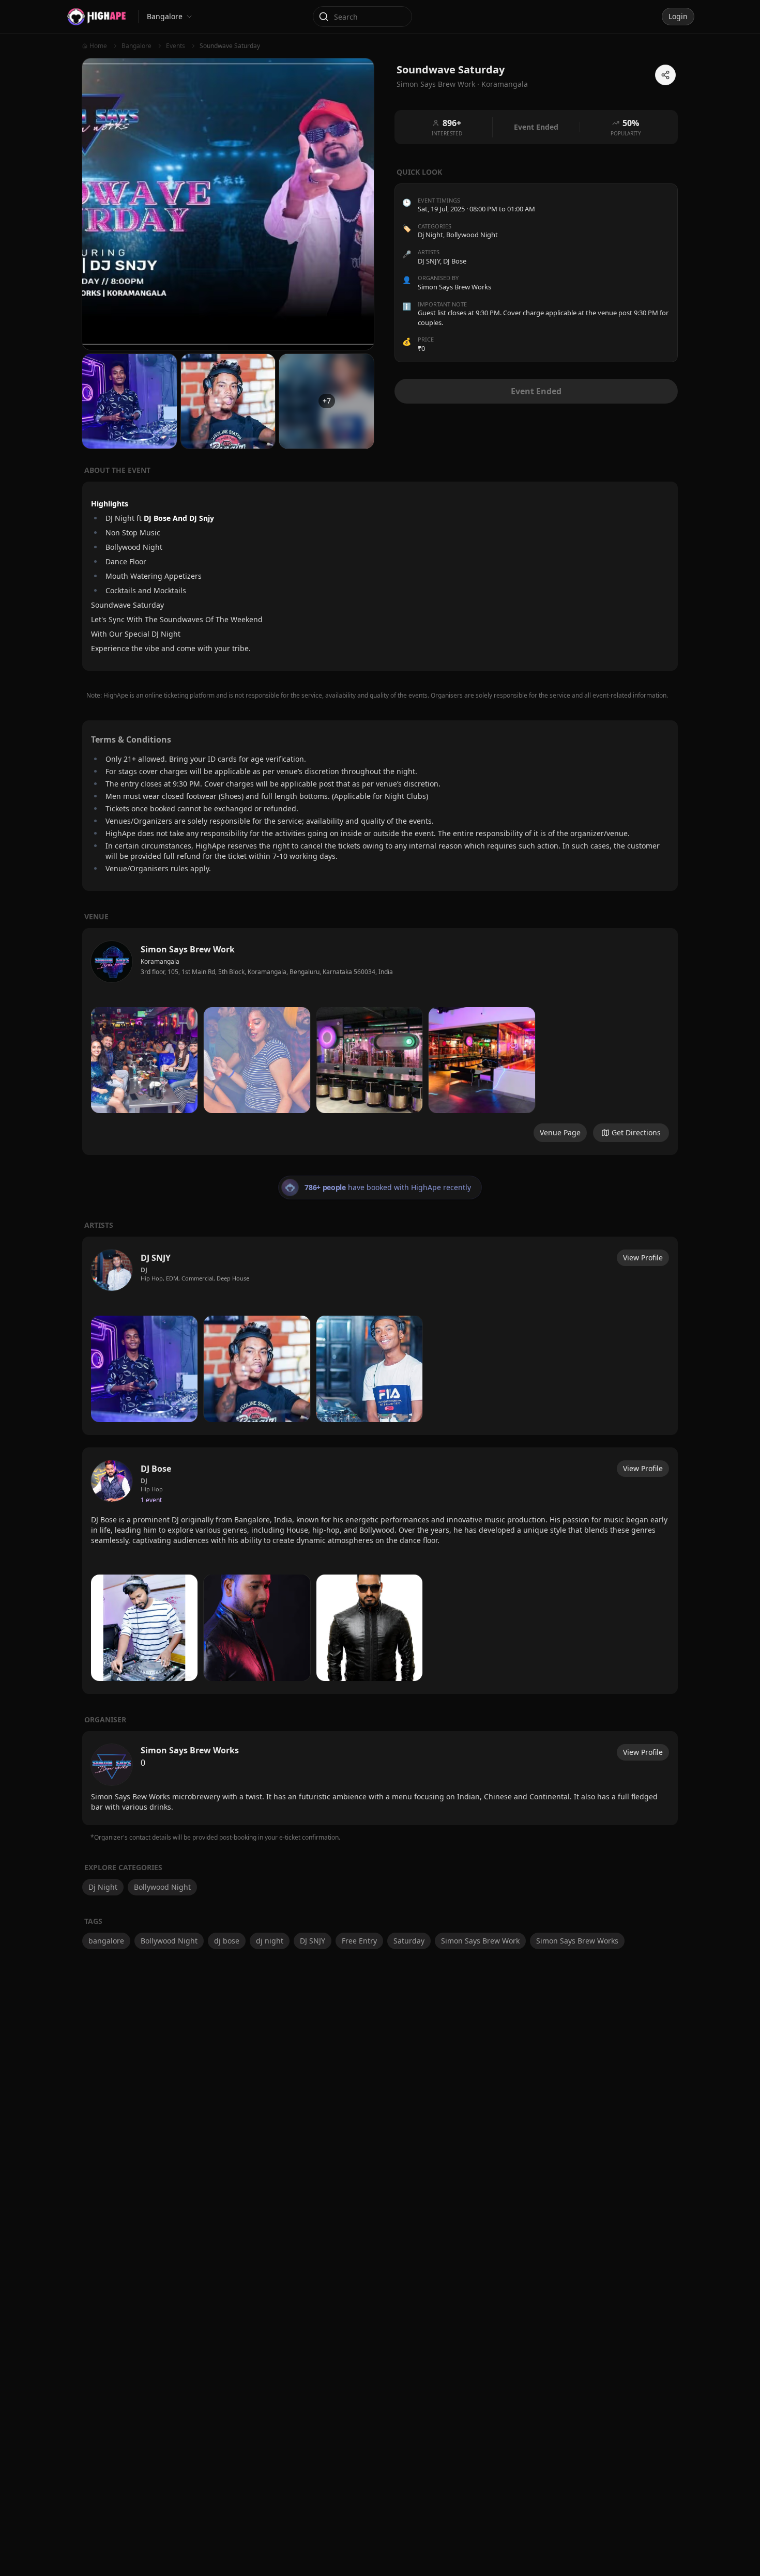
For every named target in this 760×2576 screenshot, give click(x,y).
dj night (270, 1941)
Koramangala (505, 84)
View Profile (643, 1258)
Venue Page (560, 1132)
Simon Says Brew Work (480, 1941)
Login (678, 16)
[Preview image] (144, 1060)
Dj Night (430, 235)
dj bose (227, 1941)
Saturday (409, 1941)
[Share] (665, 75)
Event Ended (536, 391)
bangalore (106, 1941)
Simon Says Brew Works (577, 1941)
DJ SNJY (313, 1941)
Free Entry (359, 1941)
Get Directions (636, 1132)
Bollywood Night (472, 235)
